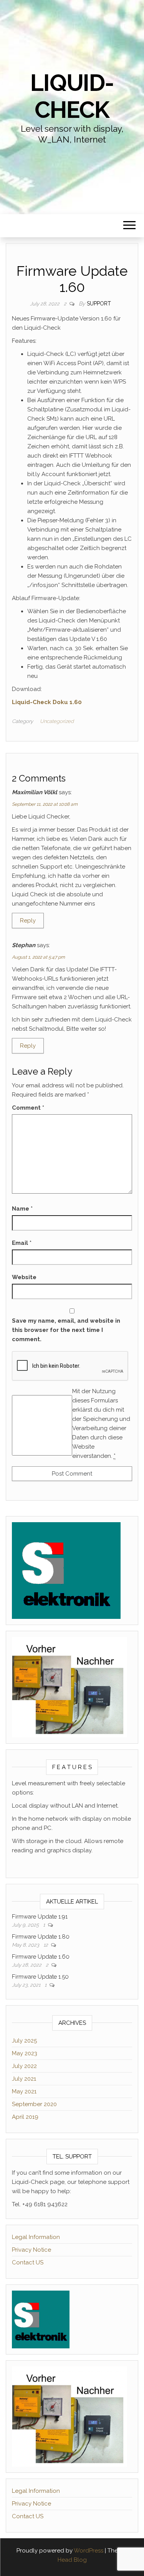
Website (24, 1277)
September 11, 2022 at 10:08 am (45, 804)
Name (22, 1209)
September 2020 (34, 2104)
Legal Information (36, 2237)
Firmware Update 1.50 (40, 1977)
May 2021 (24, 2091)
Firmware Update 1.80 (41, 1937)
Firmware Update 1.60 (41, 1957)
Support (99, 304)
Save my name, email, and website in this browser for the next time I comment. (66, 1330)
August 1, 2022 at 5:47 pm (38, 957)
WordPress (89, 2551)
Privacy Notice (31, 2250)
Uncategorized (57, 721)
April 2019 (25, 2117)
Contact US (28, 2262)
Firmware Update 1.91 (40, 1917)
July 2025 (24, 2041)
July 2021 (24, 2079)
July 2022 (24, 2066)
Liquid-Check (72, 96)
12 (46, 1945)
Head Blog (72, 2560)
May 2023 (25, 2053)
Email (22, 1243)
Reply (28, 921)
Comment (28, 1108)
